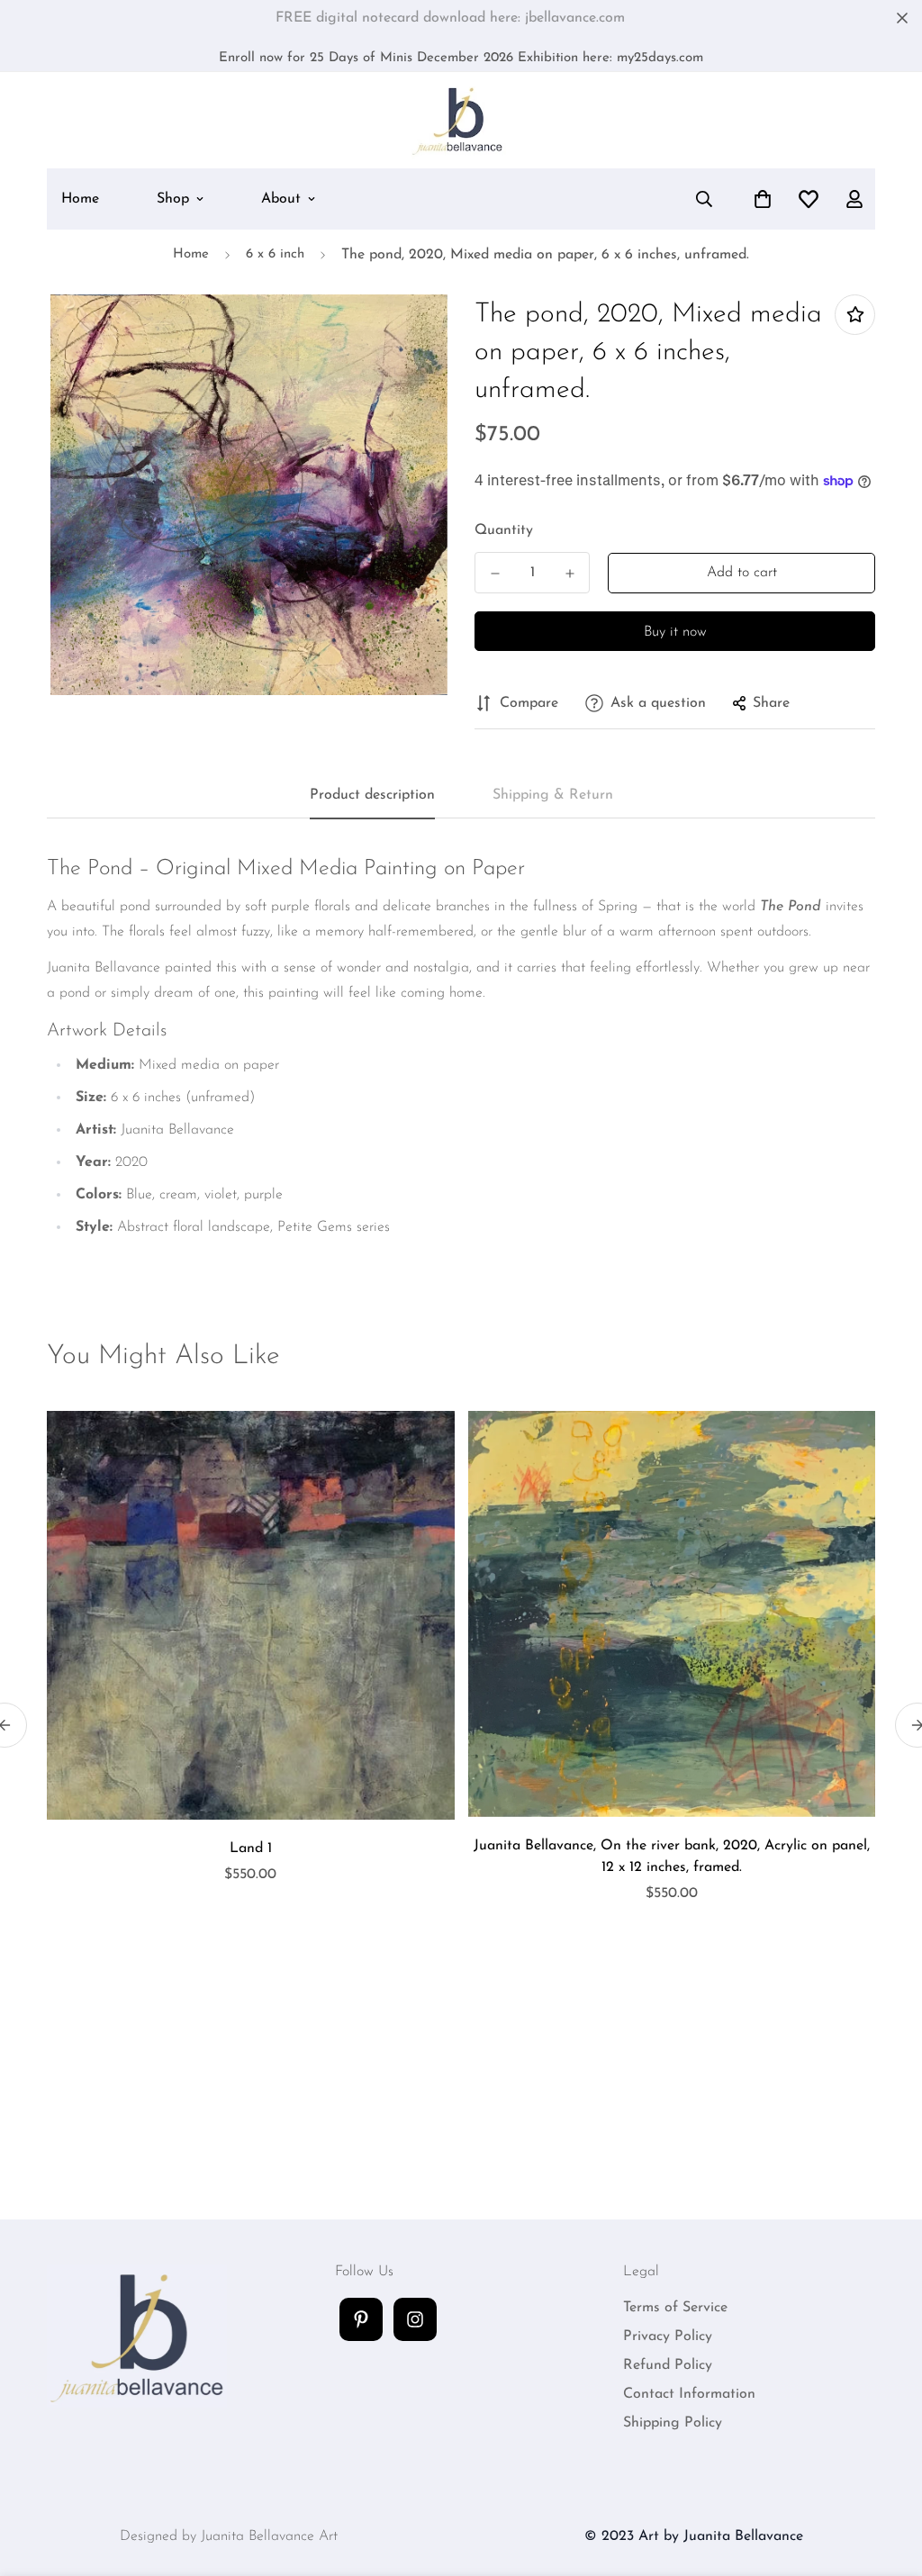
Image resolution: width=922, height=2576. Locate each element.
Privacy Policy (668, 2336)
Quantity (504, 530)
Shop (173, 199)
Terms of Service (675, 2308)
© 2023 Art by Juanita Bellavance (694, 2536)
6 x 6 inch (275, 254)
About (281, 199)
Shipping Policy (673, 2423)
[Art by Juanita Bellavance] (461, 120)
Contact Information (689, 2394)
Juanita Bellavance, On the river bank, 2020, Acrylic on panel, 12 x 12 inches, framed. (672, 1857)
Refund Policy (668, 2365)
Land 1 (251, 1848)
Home (80, 199)
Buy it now (675, 632)
